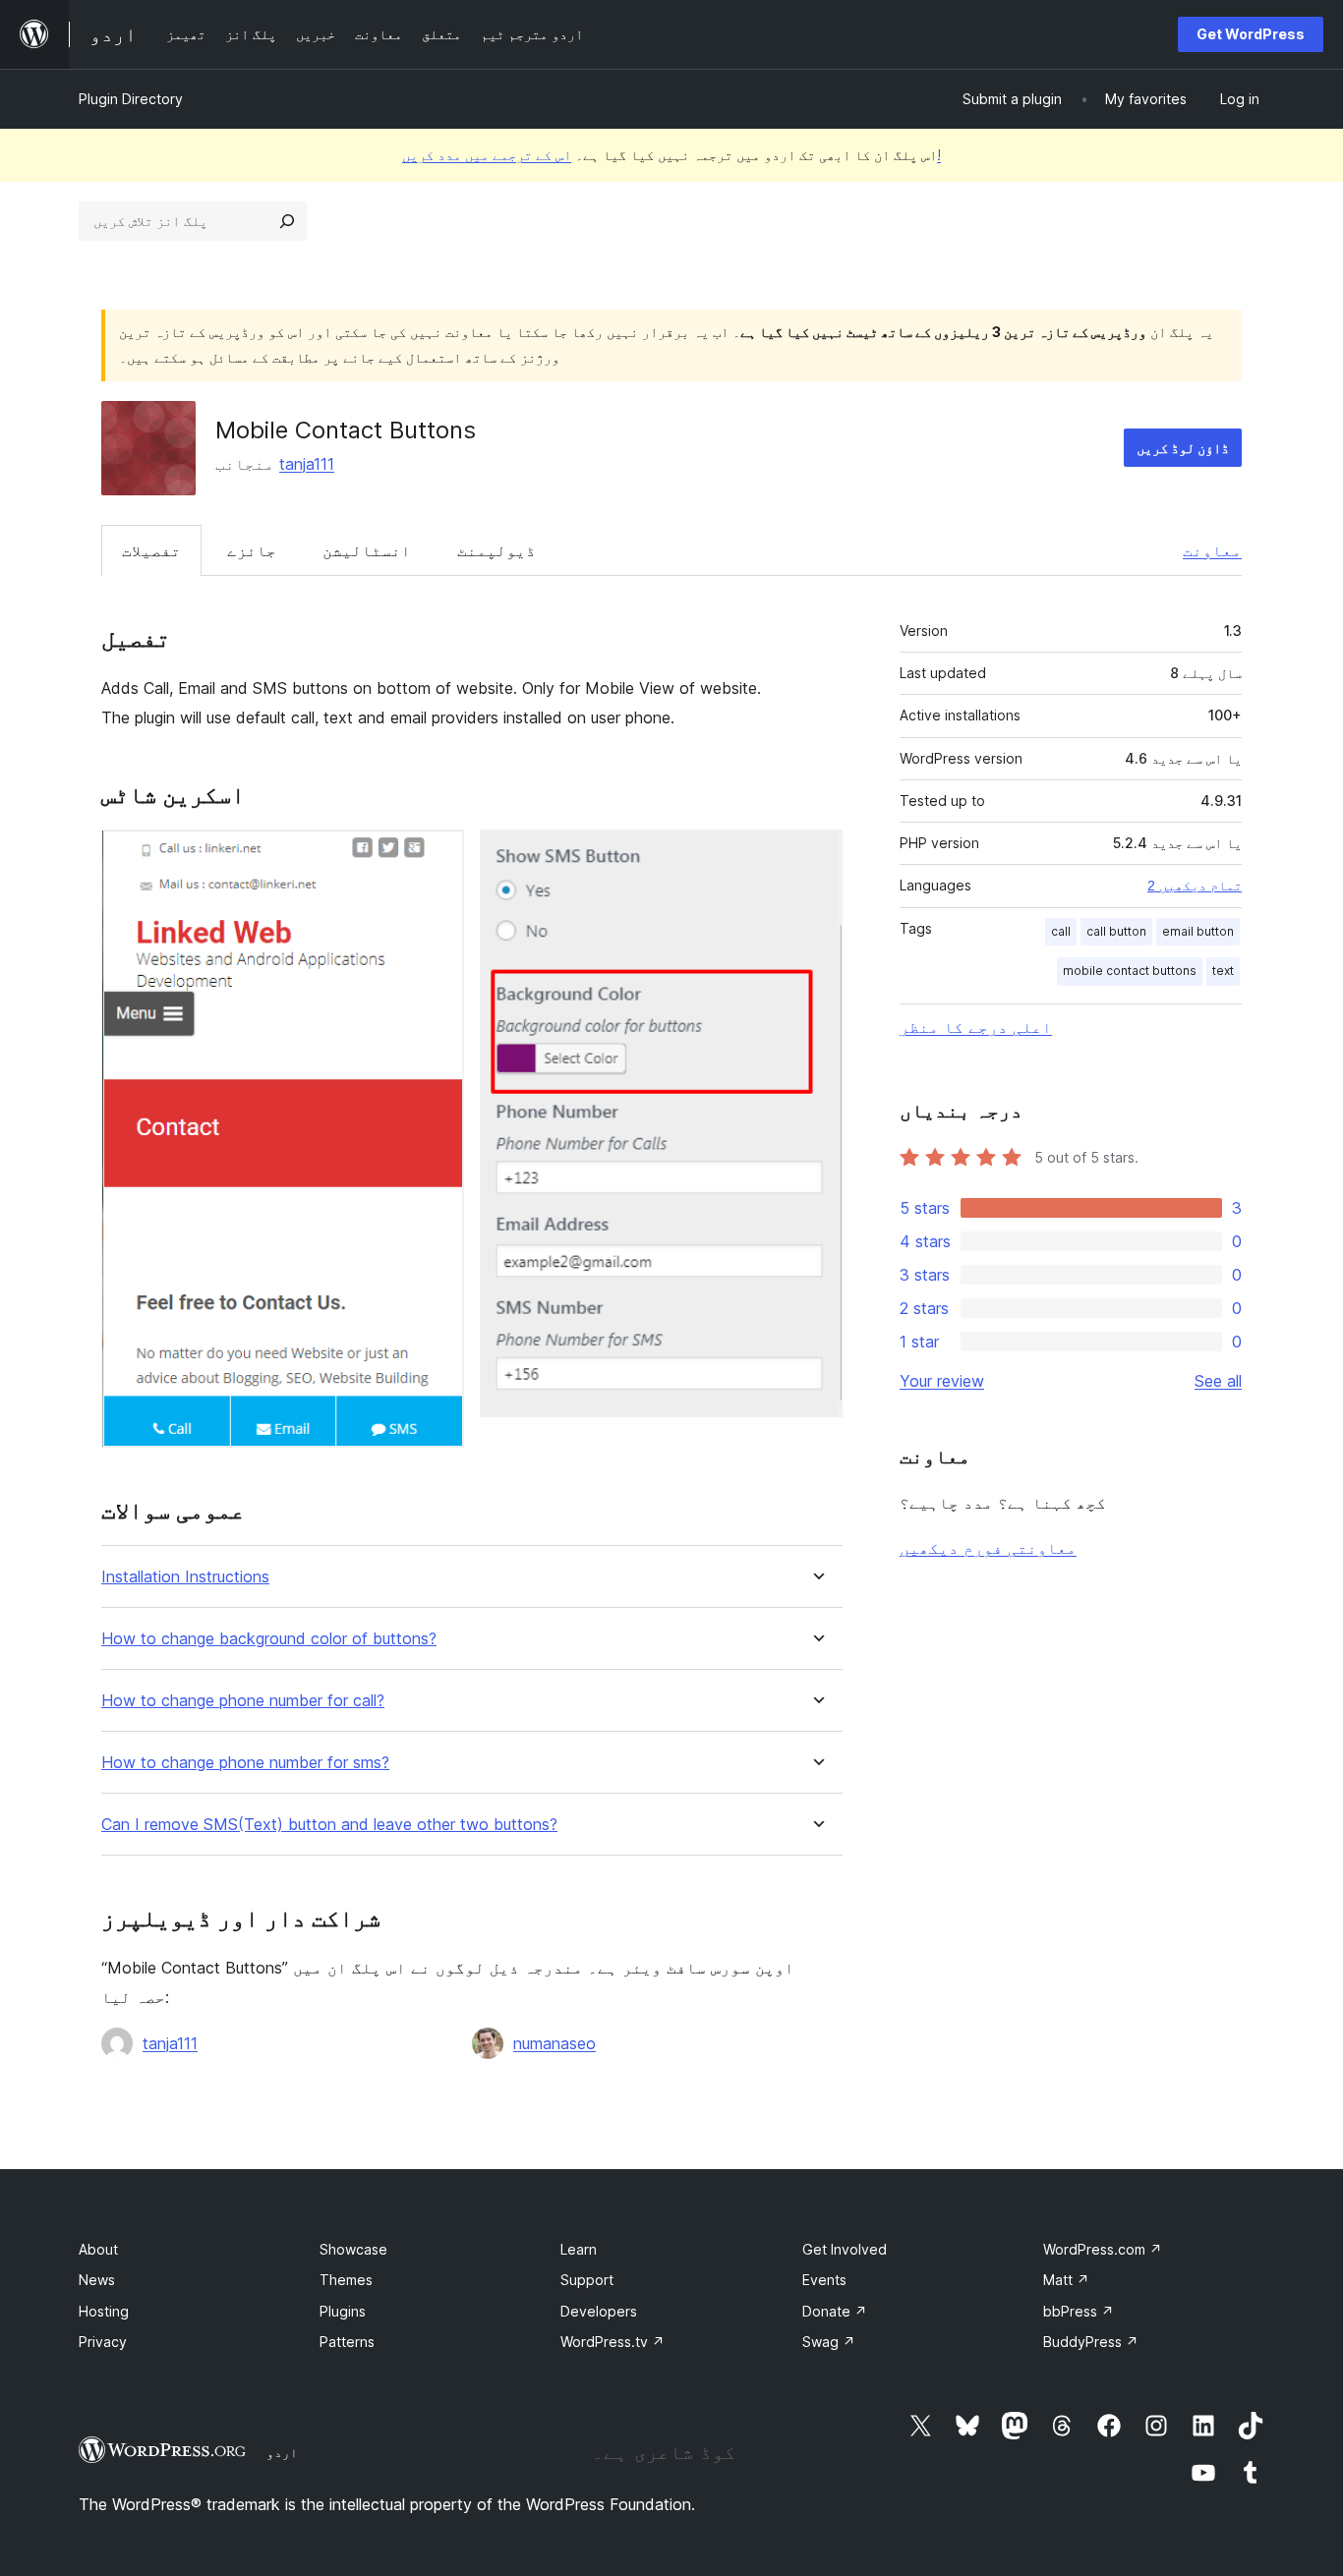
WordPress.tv (613, 2342)
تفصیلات (151, 550)
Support (587, 2280)
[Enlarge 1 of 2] (438, 856)
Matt (1066, 2280)
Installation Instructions (185, 1577)
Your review (942, 1381)
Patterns (347, 2342)
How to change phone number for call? (243, 1701)
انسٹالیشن (367, 550)
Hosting (104, 2311)
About (98, 2249)
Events (824, 2280)
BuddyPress (1091, 2342)
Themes (346, 2280)
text (1223, 971)
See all (1218, 1381)
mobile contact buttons (1130, 971)
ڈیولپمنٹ (496, 550)
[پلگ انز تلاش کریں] (287, 221)
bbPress (1079, 2311)
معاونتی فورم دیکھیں (988, 1548)
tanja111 (307, 464)
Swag (829, 2342)
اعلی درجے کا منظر (976, 1027)
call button (1116, 931)
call (1061, 931)
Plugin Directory (131, 99)
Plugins (343, 2311)
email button (1198, 931)
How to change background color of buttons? (269, 1639)
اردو (282, 2452)
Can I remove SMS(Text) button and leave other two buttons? (329, 1825)
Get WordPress (1251, 34)
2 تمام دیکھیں (1195, 886)
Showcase (353, 2249)
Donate (835, 2311)
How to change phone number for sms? (245, 1763)
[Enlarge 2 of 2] (816, 856)
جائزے (252, 550)
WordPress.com (1103, 2249)
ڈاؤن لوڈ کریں (1183, 448)
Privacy (103, 2342)
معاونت (1212, 550)
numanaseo (555, 2043)
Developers (599, 2311)
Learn (579, 2249)
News (97, 2280)
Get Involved (845, 2249)
